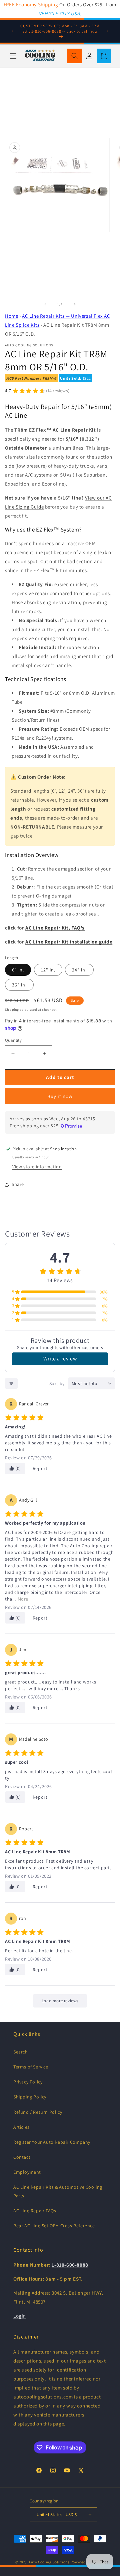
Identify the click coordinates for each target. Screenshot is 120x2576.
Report (40, 1468)
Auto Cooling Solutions (49, 2562)
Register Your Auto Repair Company (52, 2142)
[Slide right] (75, 304)
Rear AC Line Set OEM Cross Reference (54, 2226)
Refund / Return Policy (38, 2112)
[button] (13, 56)
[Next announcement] (108, 31)
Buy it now (60, 1096)
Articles (21, 2127)
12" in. (48, 970)
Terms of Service (31, 2067)
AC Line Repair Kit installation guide (69, 942)
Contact (22, 2157)
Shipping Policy (30, 2097)
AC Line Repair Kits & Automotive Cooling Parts (58, 2191)
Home (11, 316)
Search (21, 2052)
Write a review (60, 1359)
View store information (37, 1167)
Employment (27, 2172)
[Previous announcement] (12, 31)
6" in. (18, 970)
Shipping (12, 1010)
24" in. (79, 970)
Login (20, 2316)
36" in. (19, 985)
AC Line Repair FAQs (35, 2211)
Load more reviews (60, 2001)
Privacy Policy (28, 2082)
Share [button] (18, 1184)
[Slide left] (45, 304)
